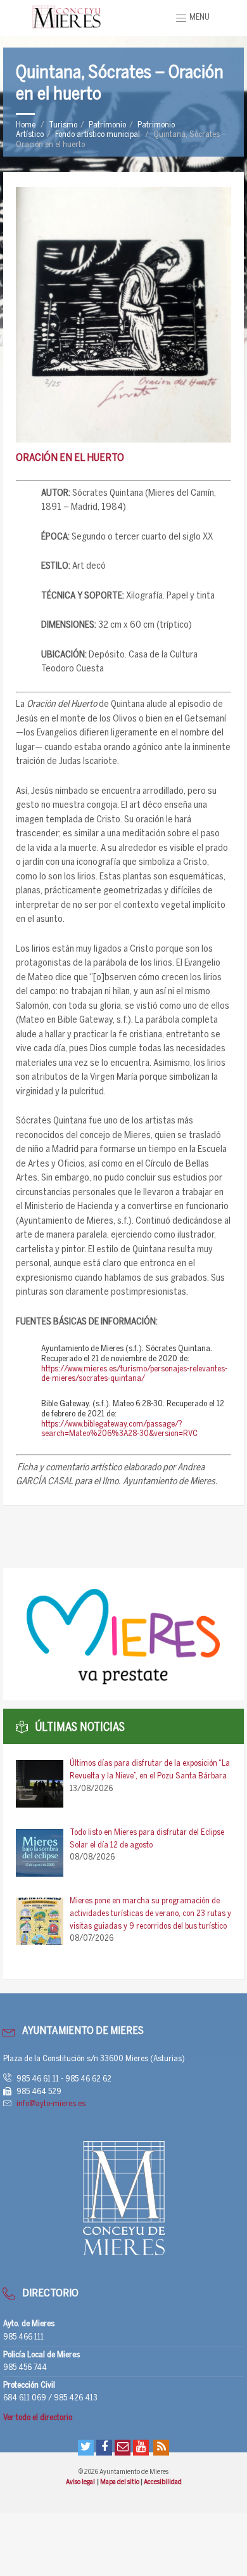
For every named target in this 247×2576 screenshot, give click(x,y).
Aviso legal (81, 2482)
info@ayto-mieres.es (51, 2104)
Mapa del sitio (120, 2482)
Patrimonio (107, 125)
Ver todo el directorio (38, 2418)
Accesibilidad (163, 2482)
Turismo (63, 125)
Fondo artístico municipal (98, 135)
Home (26, 125)
